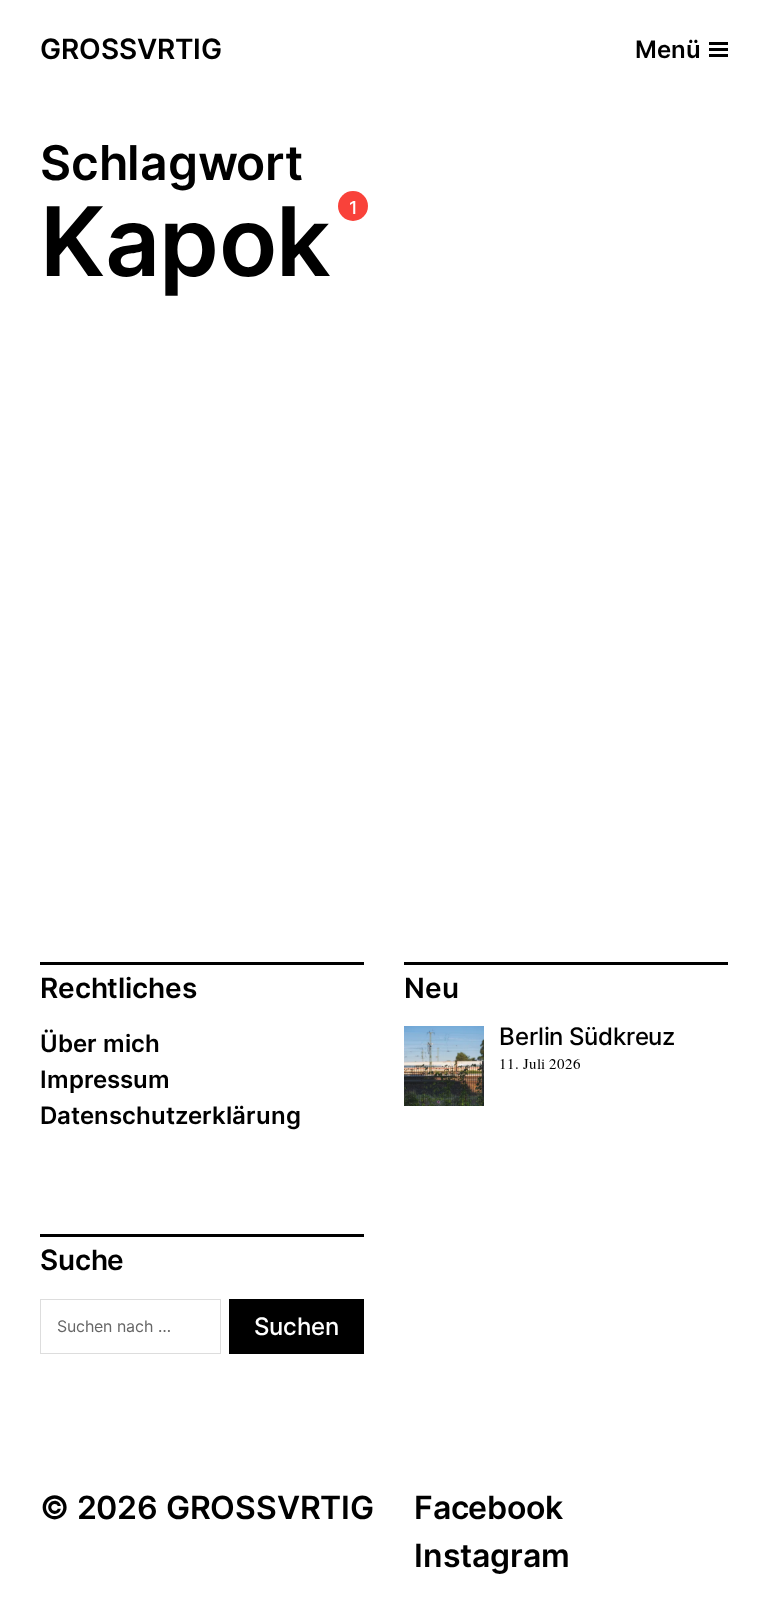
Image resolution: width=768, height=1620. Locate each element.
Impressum (105, 1079)
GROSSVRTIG (131, 50)
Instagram (491, 1555)
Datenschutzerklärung (170, 1115)
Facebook (488, 1507)
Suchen (296, 1326)
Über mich (100, 1043)
